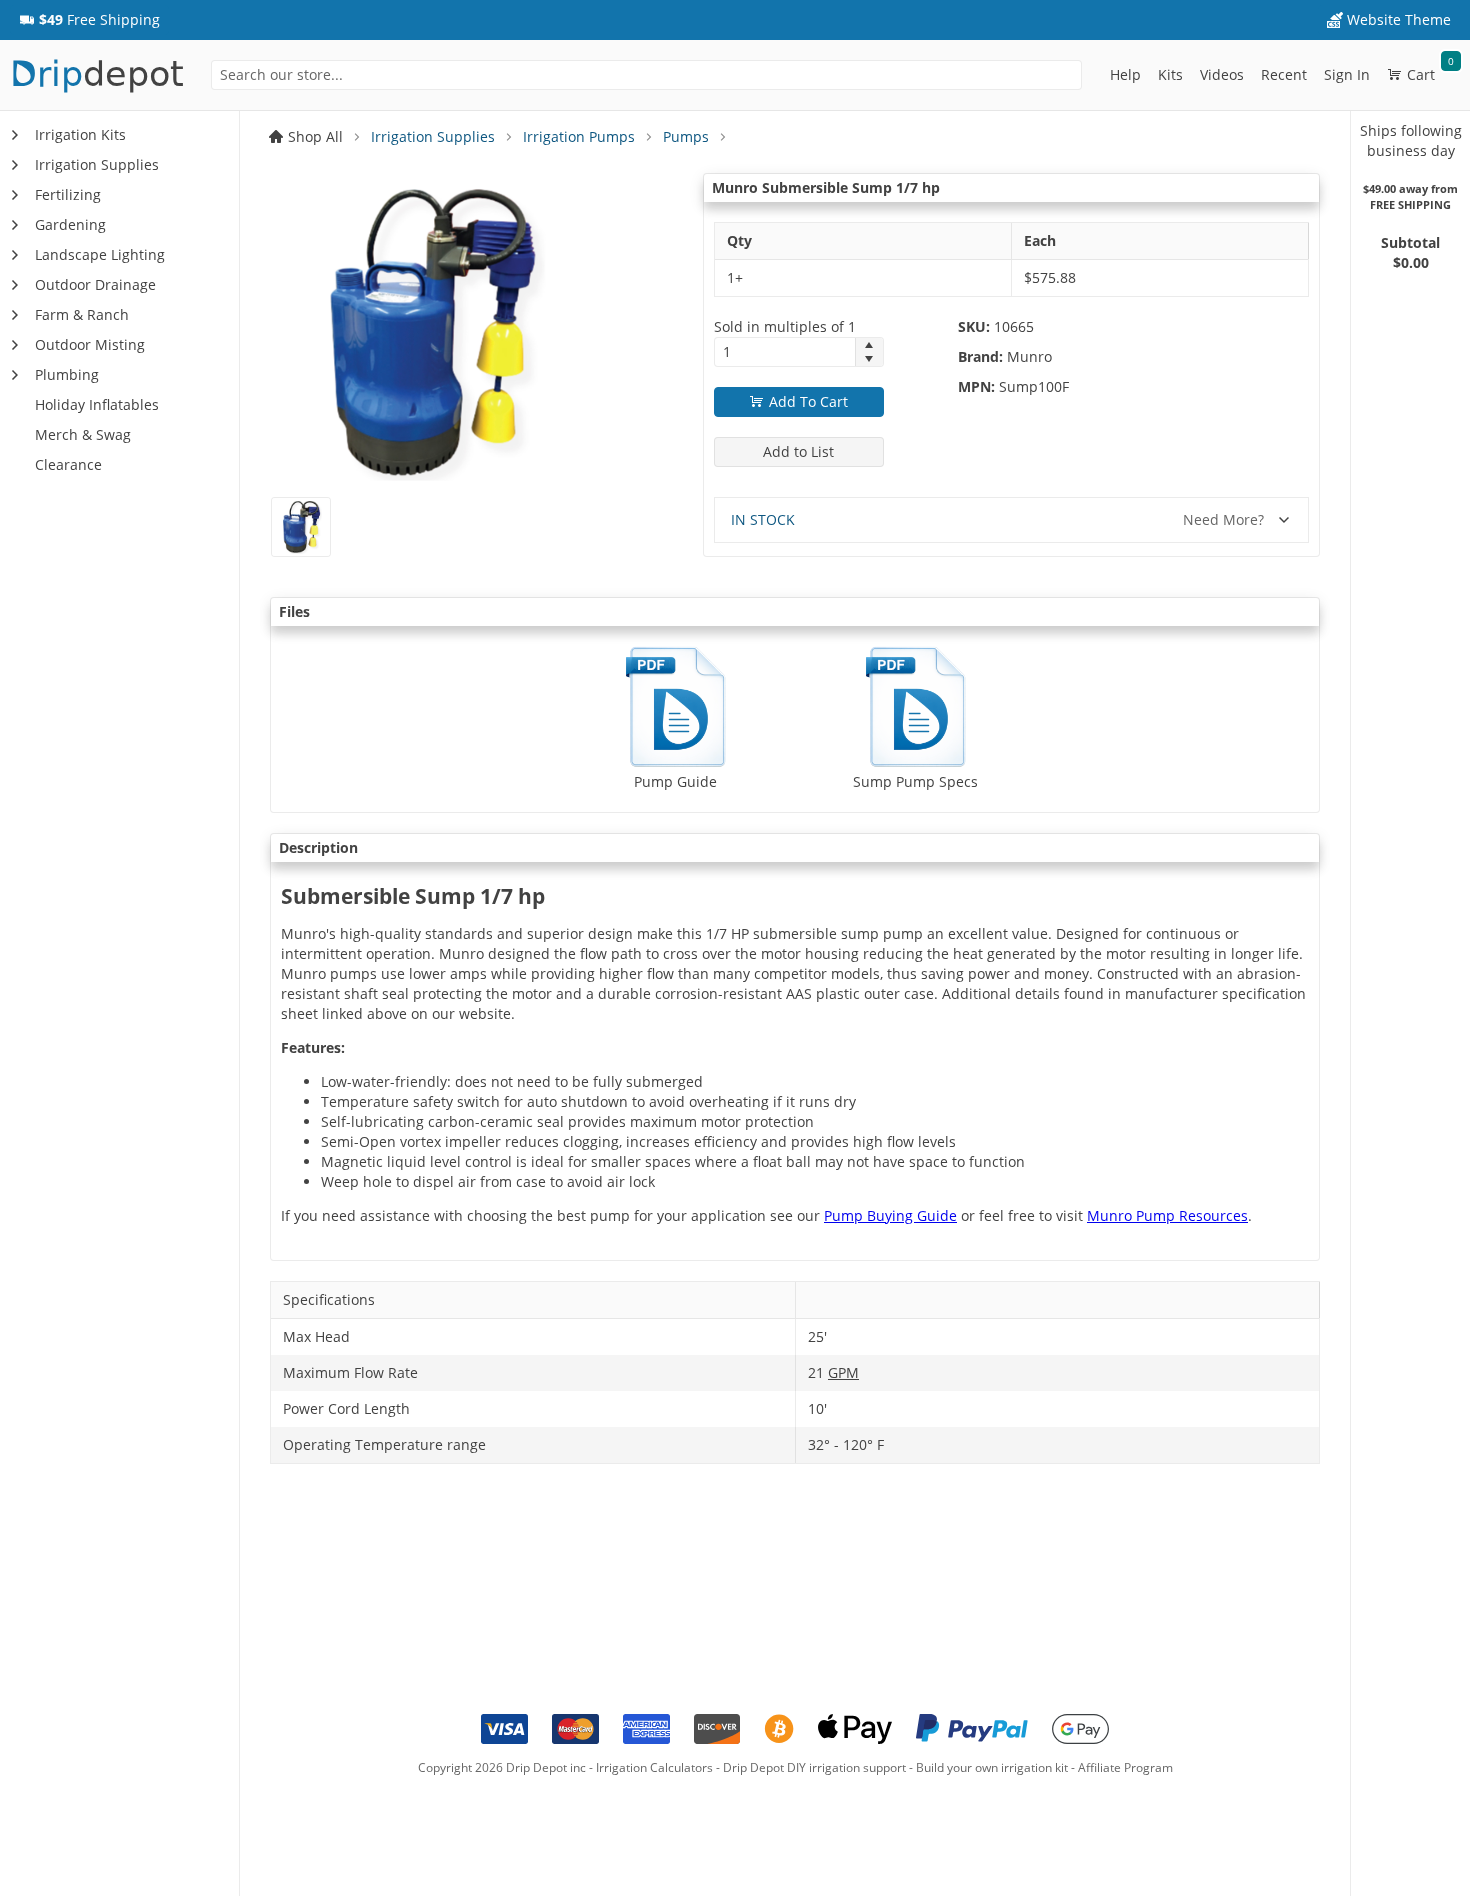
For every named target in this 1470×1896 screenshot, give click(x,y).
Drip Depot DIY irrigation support (814, 1767)
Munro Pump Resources (1167, 1215)
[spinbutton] (785, 352)
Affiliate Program (1125, 1767)
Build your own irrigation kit (992, 1767)
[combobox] (646, 75)
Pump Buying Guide (890, 1215)
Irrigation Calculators (654, 1767)
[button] (89, 20)
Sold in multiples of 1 (785, 326)
